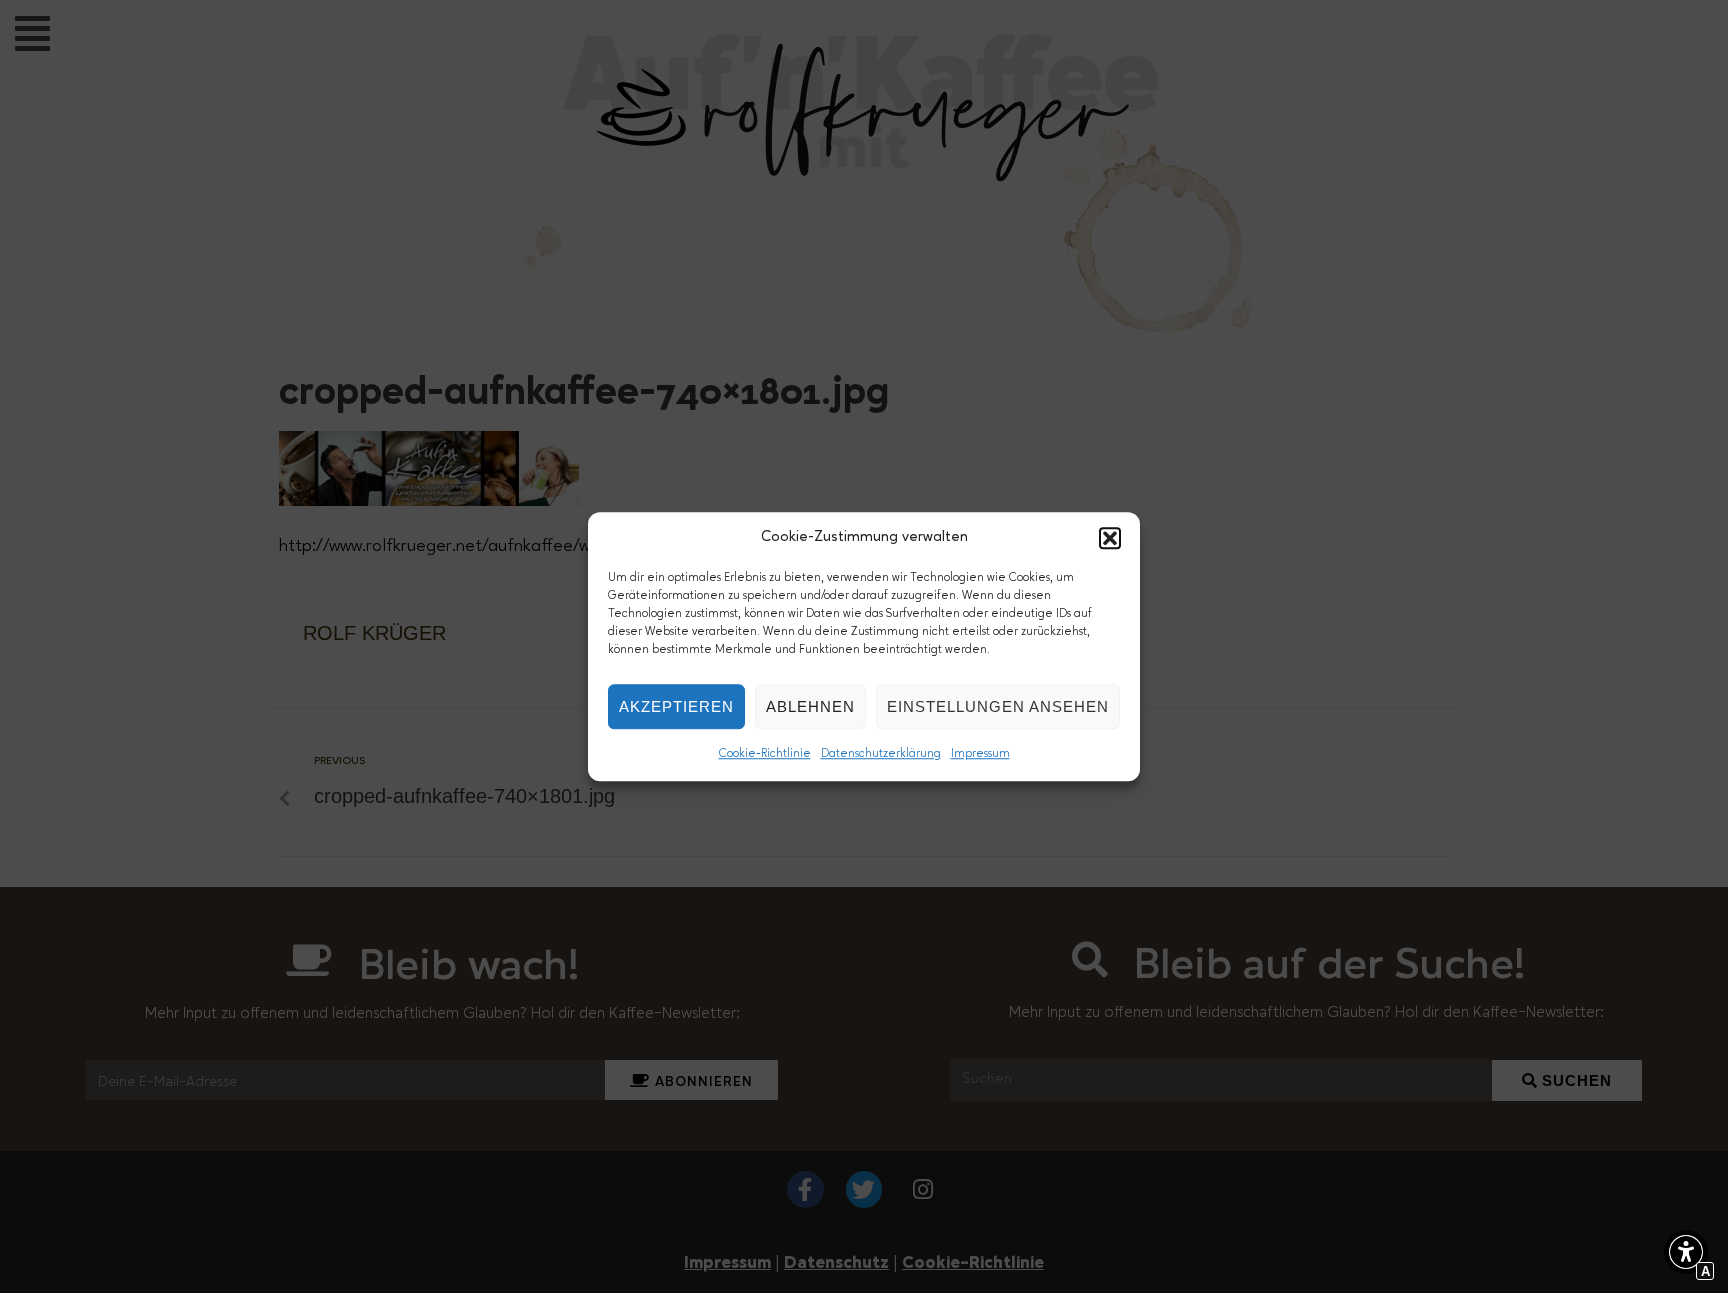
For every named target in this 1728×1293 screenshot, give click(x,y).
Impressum (980, 754)
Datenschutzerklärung (881, 754)
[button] (1110, 538)
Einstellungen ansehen (998, 706)
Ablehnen (810, 706)
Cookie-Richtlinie (765, 754)
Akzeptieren (676, 706)
